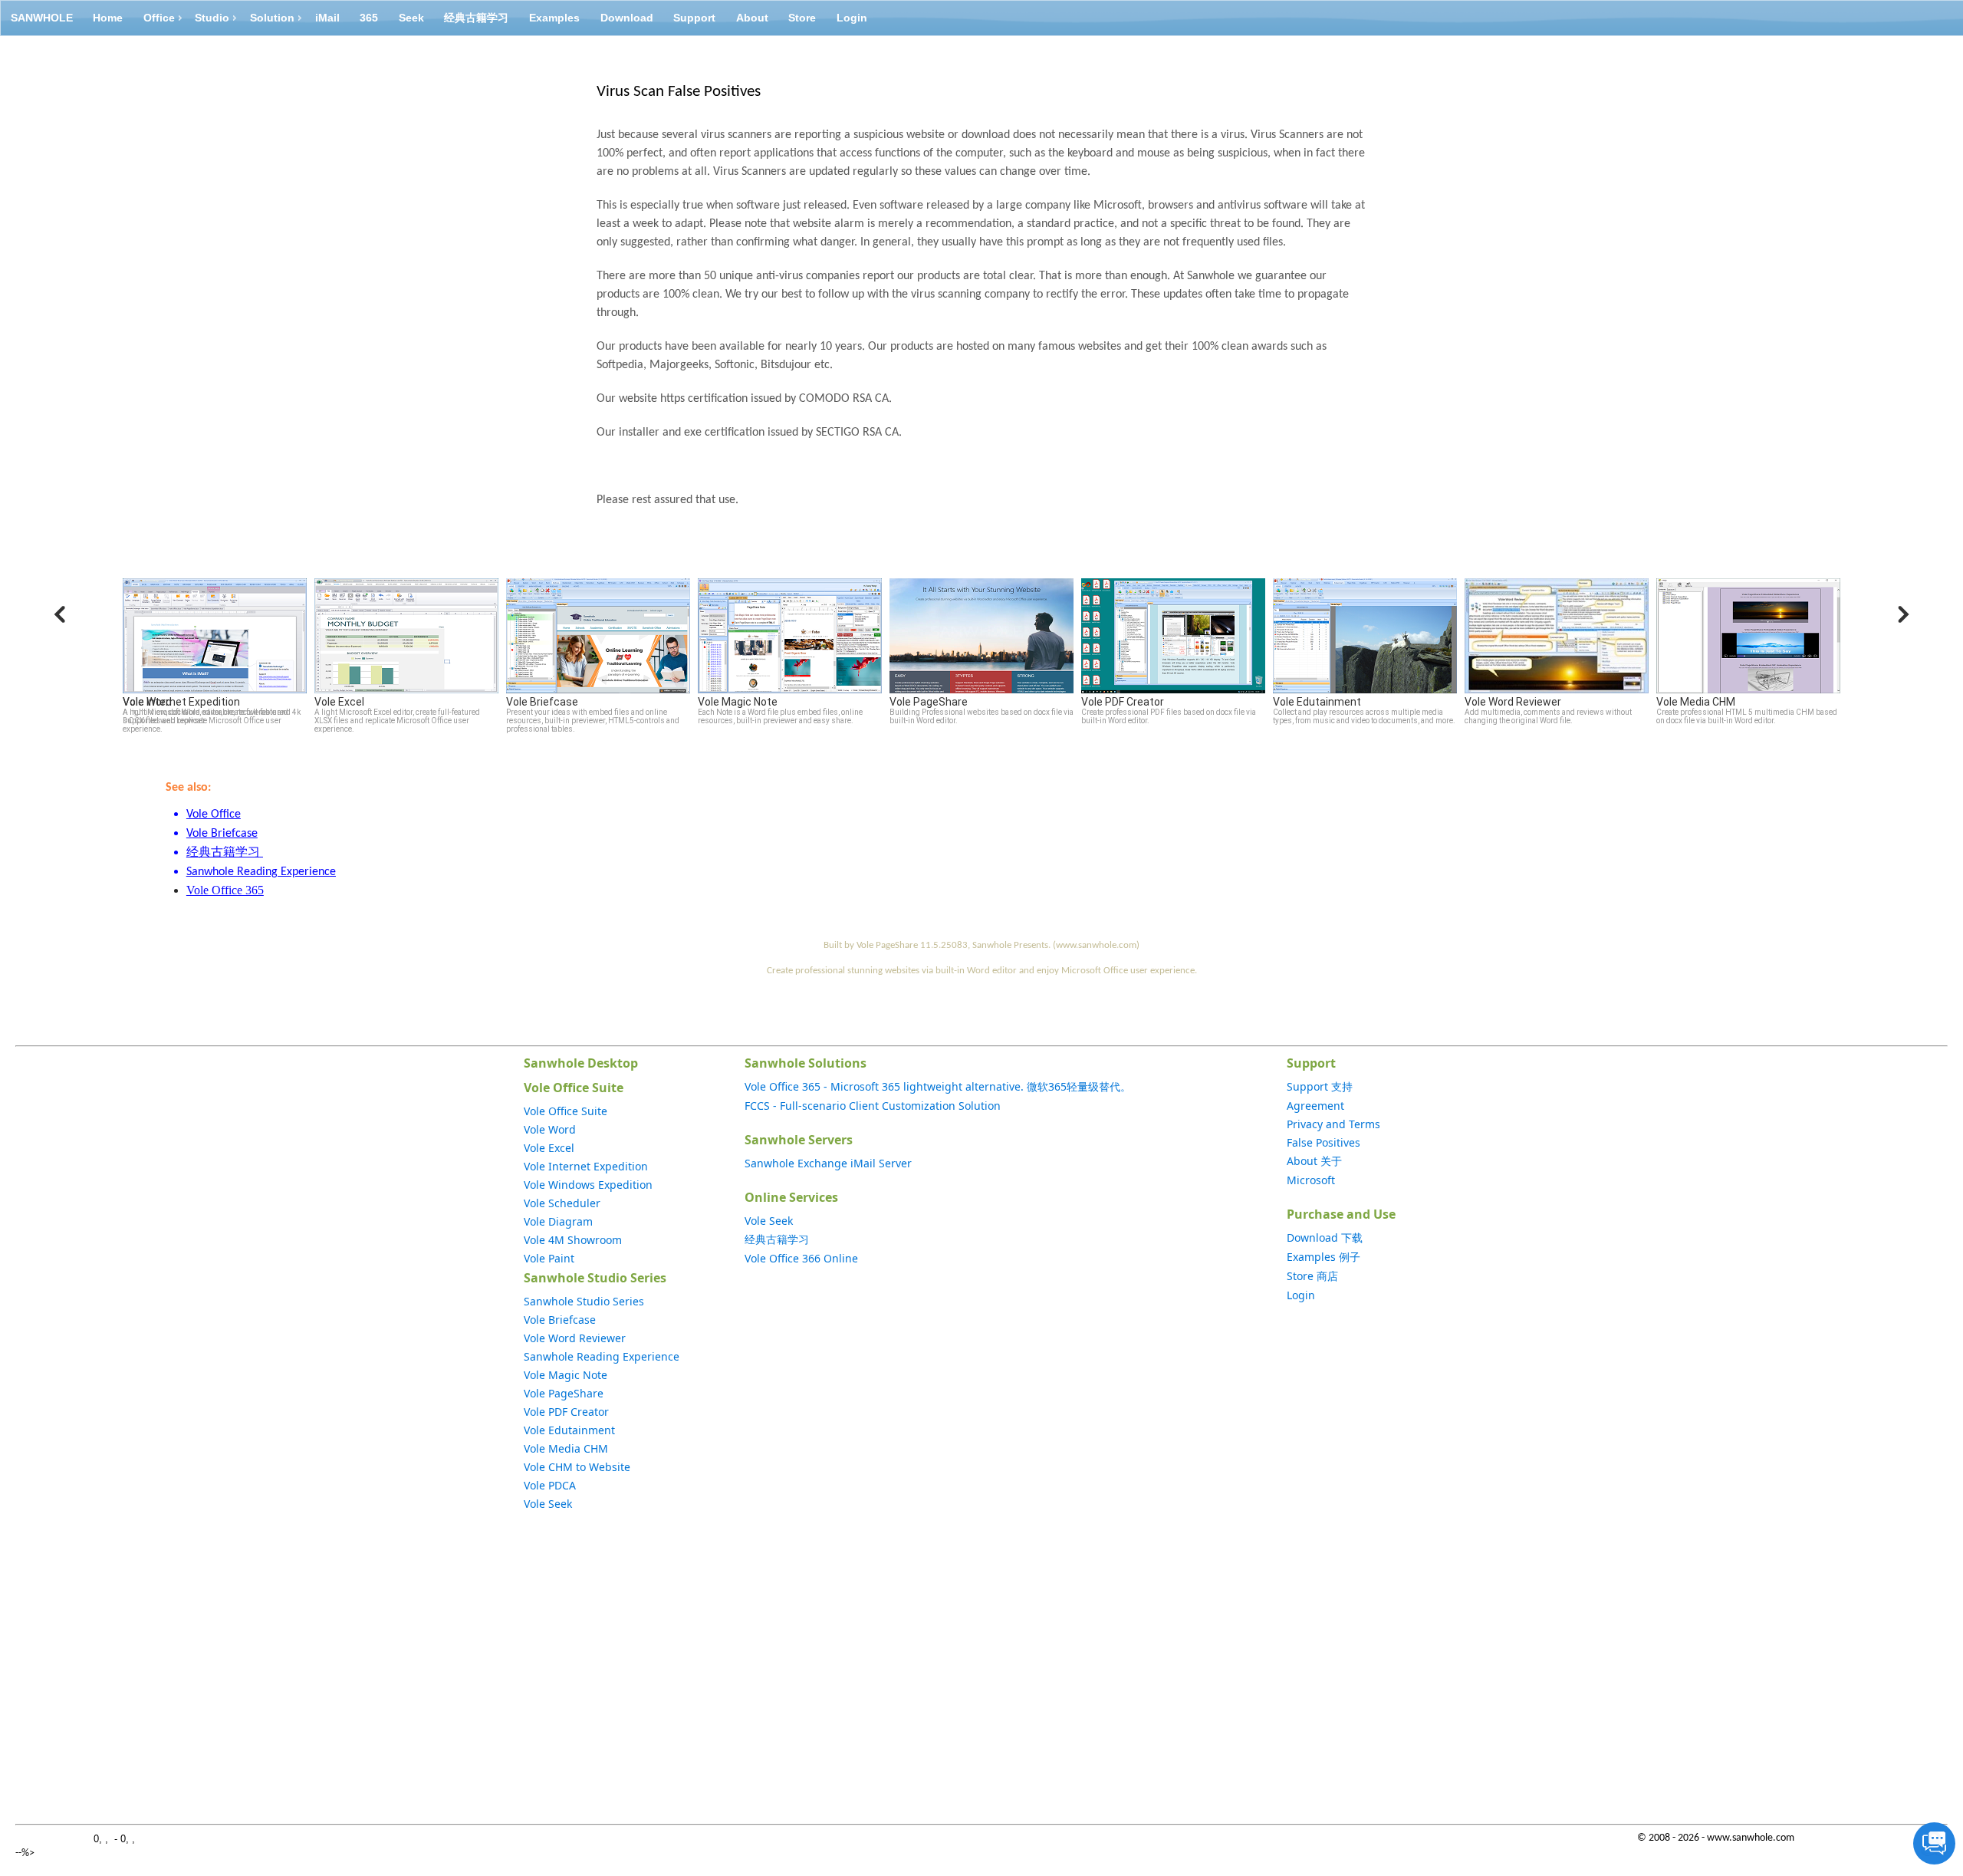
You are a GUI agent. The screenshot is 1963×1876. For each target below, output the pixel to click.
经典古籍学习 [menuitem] (476, 18)
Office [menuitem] (159, 18)
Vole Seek (548, 1504)
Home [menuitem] (108, 18)
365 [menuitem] (369, 18)
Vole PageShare (564, 1393)
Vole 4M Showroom (573, 1240)
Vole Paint (549, 1258)
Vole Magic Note (566, 1375)
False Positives (1323, 1142)
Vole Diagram (558, 1221)
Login (1301, 1295)
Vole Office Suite (566, 1111)
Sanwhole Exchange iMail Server (828, 1163)
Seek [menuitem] (411, 18)
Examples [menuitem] (554, 18)
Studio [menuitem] (212, 18)
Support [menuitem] (694, 18)
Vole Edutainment (569, 1430)
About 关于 (1314, 1161)
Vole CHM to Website (577, 1467)
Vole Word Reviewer (575, 1338)
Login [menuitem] (852, 18)
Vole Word (550, 1129)
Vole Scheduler (562, 1203)
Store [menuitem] (802, 18)
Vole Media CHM (566, 1448)
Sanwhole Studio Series (584, 1301)
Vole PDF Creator (566, 1412)
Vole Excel (549, 1148)
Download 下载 (1325, 1238)
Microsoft (1311, 1180)
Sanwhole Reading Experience (602, 1356)
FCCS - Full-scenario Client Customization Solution (873, 1106)
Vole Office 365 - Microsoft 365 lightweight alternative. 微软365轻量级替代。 (938, 1086)
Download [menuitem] (627, 18)
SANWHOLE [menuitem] (42, 18)
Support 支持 (1320, 1086)
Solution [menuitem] (272, 18)
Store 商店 (1312, 1276)
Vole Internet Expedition (586, 1166)
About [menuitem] (752, 18)
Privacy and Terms (1333, 1124)
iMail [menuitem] (327, 18)
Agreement (1315, 1106)
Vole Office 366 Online (801, 1258)
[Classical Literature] (261, 853)
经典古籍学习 (777, 1239)
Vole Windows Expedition (588, 1185)
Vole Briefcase (560, 1320)
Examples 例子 (1323, 1257)
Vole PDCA (550, 1485)
